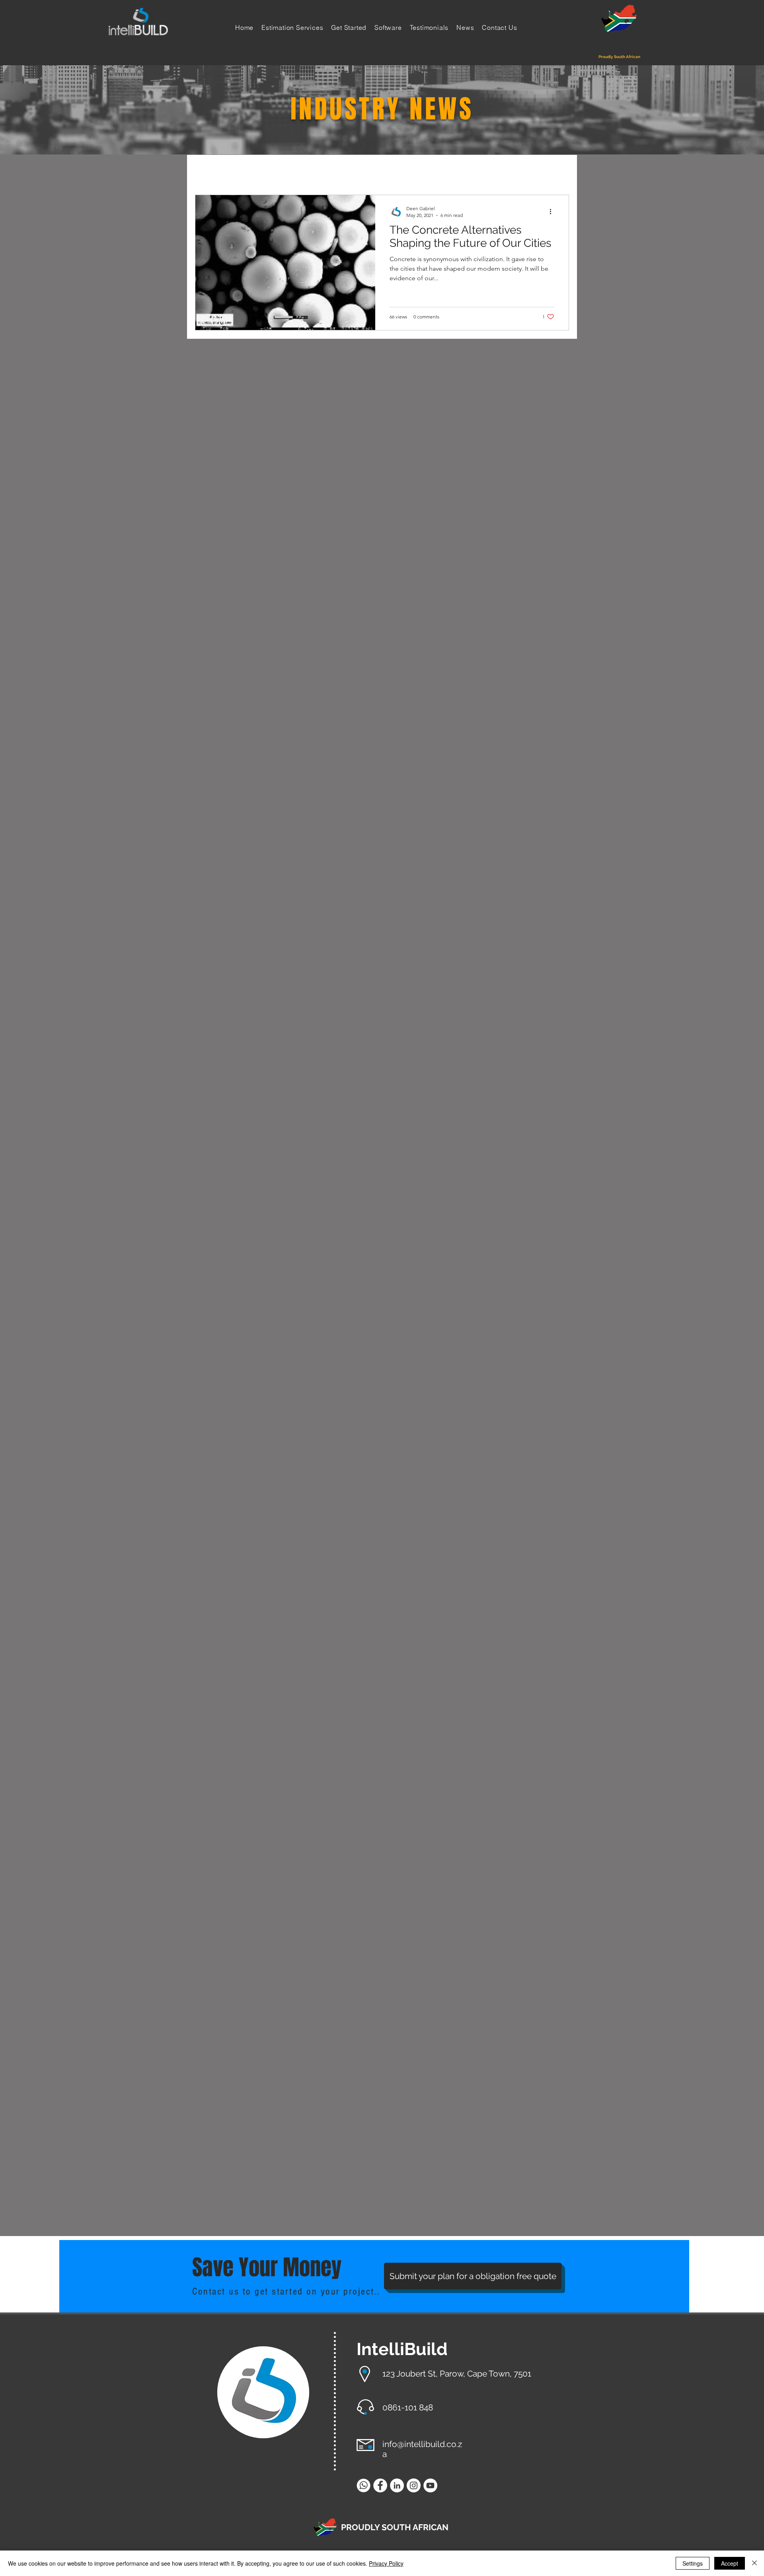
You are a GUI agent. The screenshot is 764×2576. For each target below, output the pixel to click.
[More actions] (553, 211)
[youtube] (430, 2485)
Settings (693, 2563)
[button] (559, 172)
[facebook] (380, 2485)
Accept (730, 2563)
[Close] (754, 2563)
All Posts (209, 170)
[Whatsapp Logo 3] (363, 2485)
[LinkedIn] (397, 2485)
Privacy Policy (386, 2563)
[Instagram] (414, 2485)
